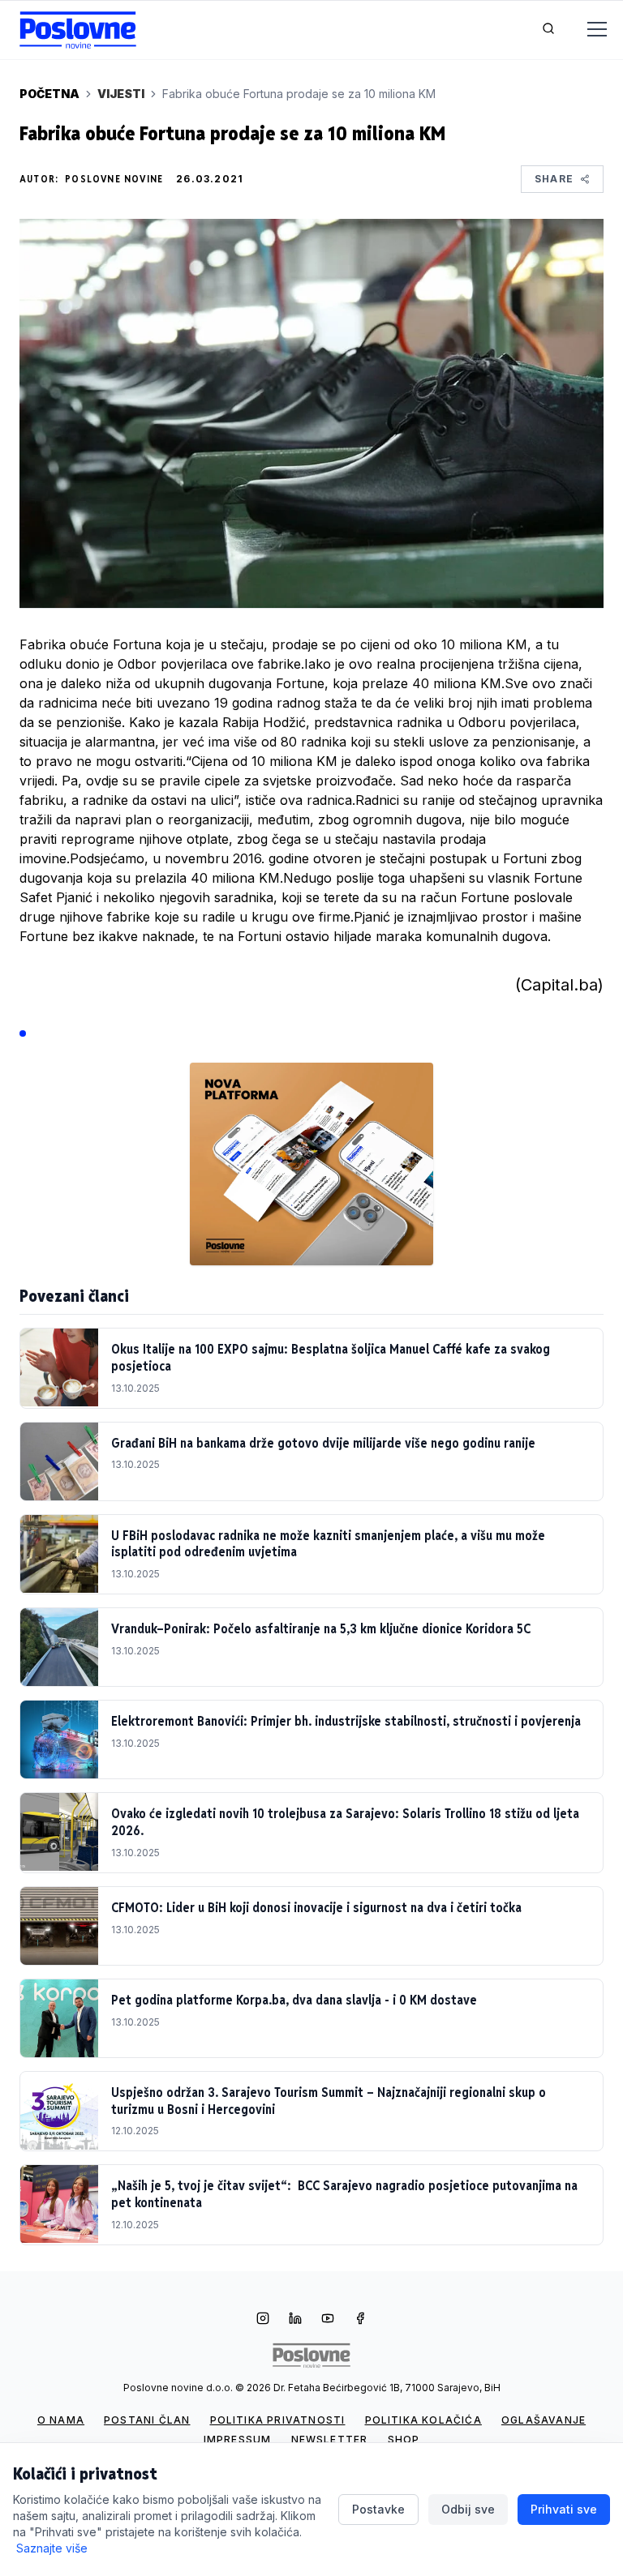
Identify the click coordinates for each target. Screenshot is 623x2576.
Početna (49, 94)
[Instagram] (263, 2320)
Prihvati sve (564, 2509)
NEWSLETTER (330, 2439)
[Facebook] (360, 2320)
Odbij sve (468, 2509)
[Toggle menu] (587, 30)
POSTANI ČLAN (147, 2420)
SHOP (404, 2439)
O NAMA (61, 2420)
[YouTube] (328, 2320)
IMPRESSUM (238, 2439)
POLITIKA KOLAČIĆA (423, 2420)
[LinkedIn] (295, 2320)
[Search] (548, 30)
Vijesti (121, 94)
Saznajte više (52, 2548)
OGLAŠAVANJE (544, 2420)
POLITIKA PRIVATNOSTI (278, 2420)
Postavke (378, 2509)
